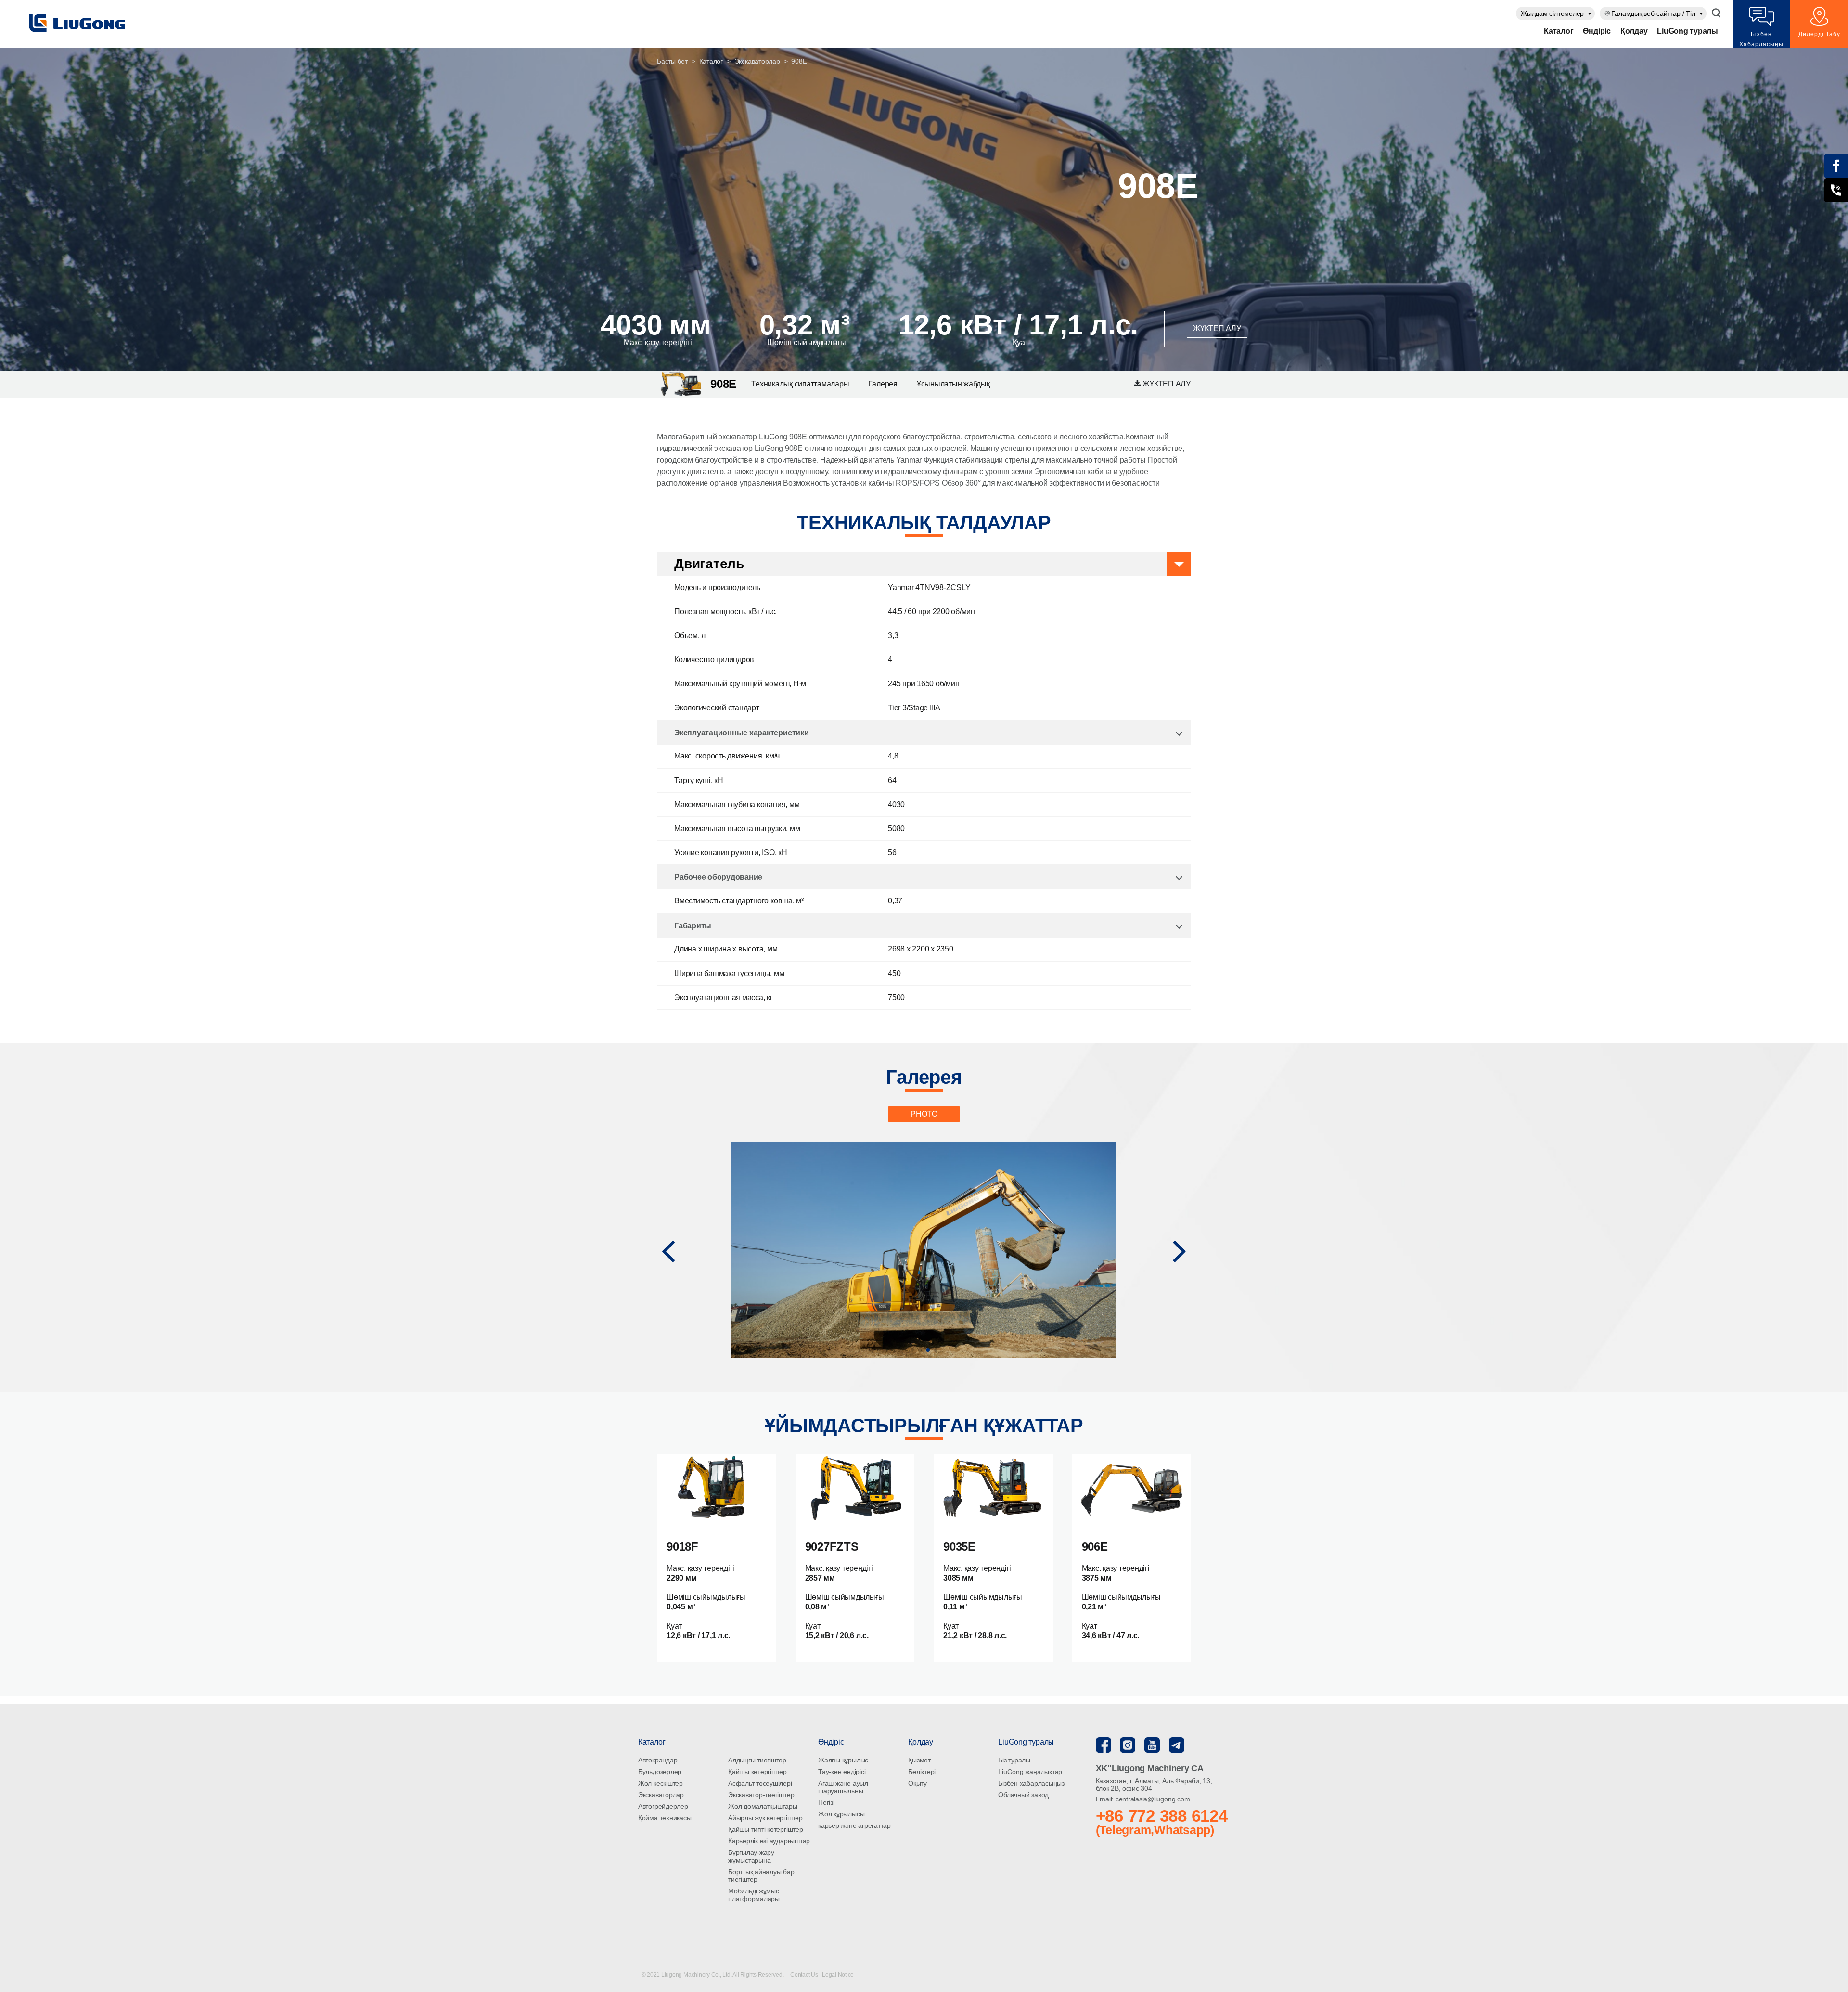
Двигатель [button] (709, 564)
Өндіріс (1597, 31)
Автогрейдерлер (663, 1806)
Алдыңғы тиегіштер (757, 1760)
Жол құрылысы (841, 1814)
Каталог (1559, 31)
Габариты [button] (693, 926)
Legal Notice (838, 1975)
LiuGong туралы (1688, 31)
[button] (668, 1250)
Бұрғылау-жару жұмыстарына (751, 1856)
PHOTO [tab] (924, 1114)
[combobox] (1555, 13)
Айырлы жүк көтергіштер (765, 1818)
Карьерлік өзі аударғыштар (769, 1841)
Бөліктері (922, 1772)
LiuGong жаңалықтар (1030, 1772)
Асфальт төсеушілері (760, 1783)
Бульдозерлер (660, 1772)
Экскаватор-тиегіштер (761, 1795)
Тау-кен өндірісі (842, 1772)
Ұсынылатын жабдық (953, 384)
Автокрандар (658, 1760)
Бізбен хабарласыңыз (1031, 1783)
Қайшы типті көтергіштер (765, 1829)
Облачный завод (1023, 1795)
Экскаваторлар (757, 61)
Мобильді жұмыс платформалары (754, 1895)
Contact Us (805, 1975)
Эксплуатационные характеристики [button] (742, 733)
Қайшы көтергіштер (757, 1772)
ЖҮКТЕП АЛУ (1217, 328)
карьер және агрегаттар (854, 1825)
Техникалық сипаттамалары (800, 384)
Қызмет (919, 1760)
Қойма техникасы (665, 1818)
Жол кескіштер (661, 1783)
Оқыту (918, 1783)
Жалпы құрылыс (843, 1760)
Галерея (883, 384)
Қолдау (1634, 31)
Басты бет (672, 61)
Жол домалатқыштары (763, 1806)
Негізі (826, 1802)
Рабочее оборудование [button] (718, 877)
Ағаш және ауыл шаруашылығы (843, 1787)
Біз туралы (1014, 1760)
